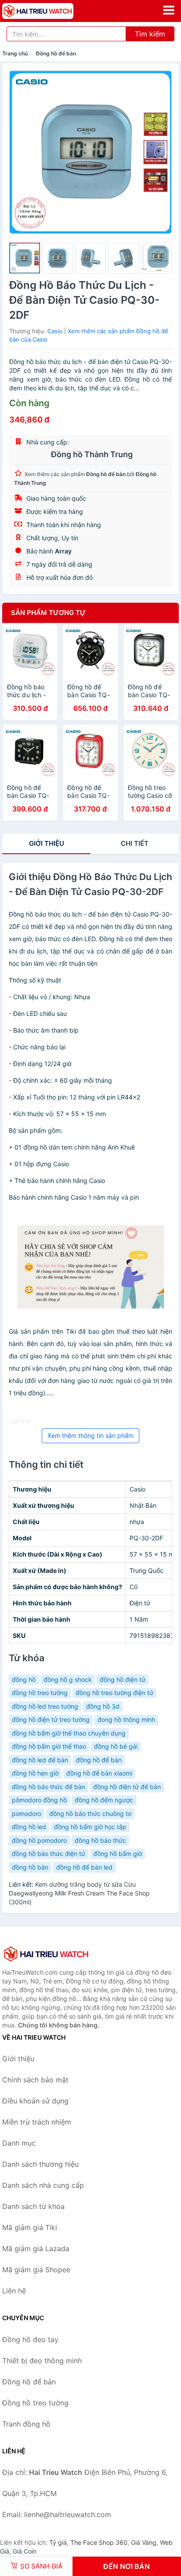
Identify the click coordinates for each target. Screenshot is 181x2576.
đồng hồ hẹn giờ (35, 1773)
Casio (55, 331)
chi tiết (135, 843)
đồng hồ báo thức (100, 1840)
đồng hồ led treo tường (45, 1706)
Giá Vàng (144, 2542)
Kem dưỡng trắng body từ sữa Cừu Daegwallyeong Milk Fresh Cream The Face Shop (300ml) (79, 1893)
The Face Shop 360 (99, 2542)
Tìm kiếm (150, 34)
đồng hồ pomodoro (39, 1840)
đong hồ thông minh (126, 1719)
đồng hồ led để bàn (40, 1760)
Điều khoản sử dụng (35, 2101)
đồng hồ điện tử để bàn (127, 1787)
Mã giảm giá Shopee (36, 2270)
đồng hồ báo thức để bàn (49, 1787)
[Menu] (169, 10)
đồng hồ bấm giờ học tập (90, 1827)
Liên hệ (14, 2291)
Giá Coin (25, 2551)
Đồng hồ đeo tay (30, 2340)
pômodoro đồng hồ (39, 1800)
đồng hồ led (29, 1827)
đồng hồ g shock (68, 1679)
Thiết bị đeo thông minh (42, 2361)
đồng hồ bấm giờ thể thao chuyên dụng (69, 1733)
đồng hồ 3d (103, 1706)
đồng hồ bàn (30, 1867)
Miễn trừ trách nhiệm (37, 2122)
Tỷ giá (58, 2542)
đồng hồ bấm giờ (118, 1854)
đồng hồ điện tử (123, 1679)
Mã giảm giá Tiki (30, 2227)
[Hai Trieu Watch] (46, 1954)
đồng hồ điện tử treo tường (51, 1719)
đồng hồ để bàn (99, 1760)
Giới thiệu (47, 843)
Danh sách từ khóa (33, 2206)
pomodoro (27, 1814)
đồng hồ (24, 1679)
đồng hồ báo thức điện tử (49, 1854)
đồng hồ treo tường (40, 1693)
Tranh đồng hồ (26, 2424)
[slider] (25, 258)
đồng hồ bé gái (116, 1746)
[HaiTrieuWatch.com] (52, 11)
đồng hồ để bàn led (84, 1867)
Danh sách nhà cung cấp (43, 2185)
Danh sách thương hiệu (40, 2164)
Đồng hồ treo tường (35, 2403)
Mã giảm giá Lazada (36, 2249)
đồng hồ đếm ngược (104, 1800)
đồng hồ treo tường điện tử (114, 1693)
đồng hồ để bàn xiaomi (99, 1773)
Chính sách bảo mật (35, 2080)
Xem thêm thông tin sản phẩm (90, 1435)
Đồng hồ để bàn (56, 53)
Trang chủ (15, 53)
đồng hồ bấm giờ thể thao (49, 1746)
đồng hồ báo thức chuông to (90, 1814)
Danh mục (19, 2143)
